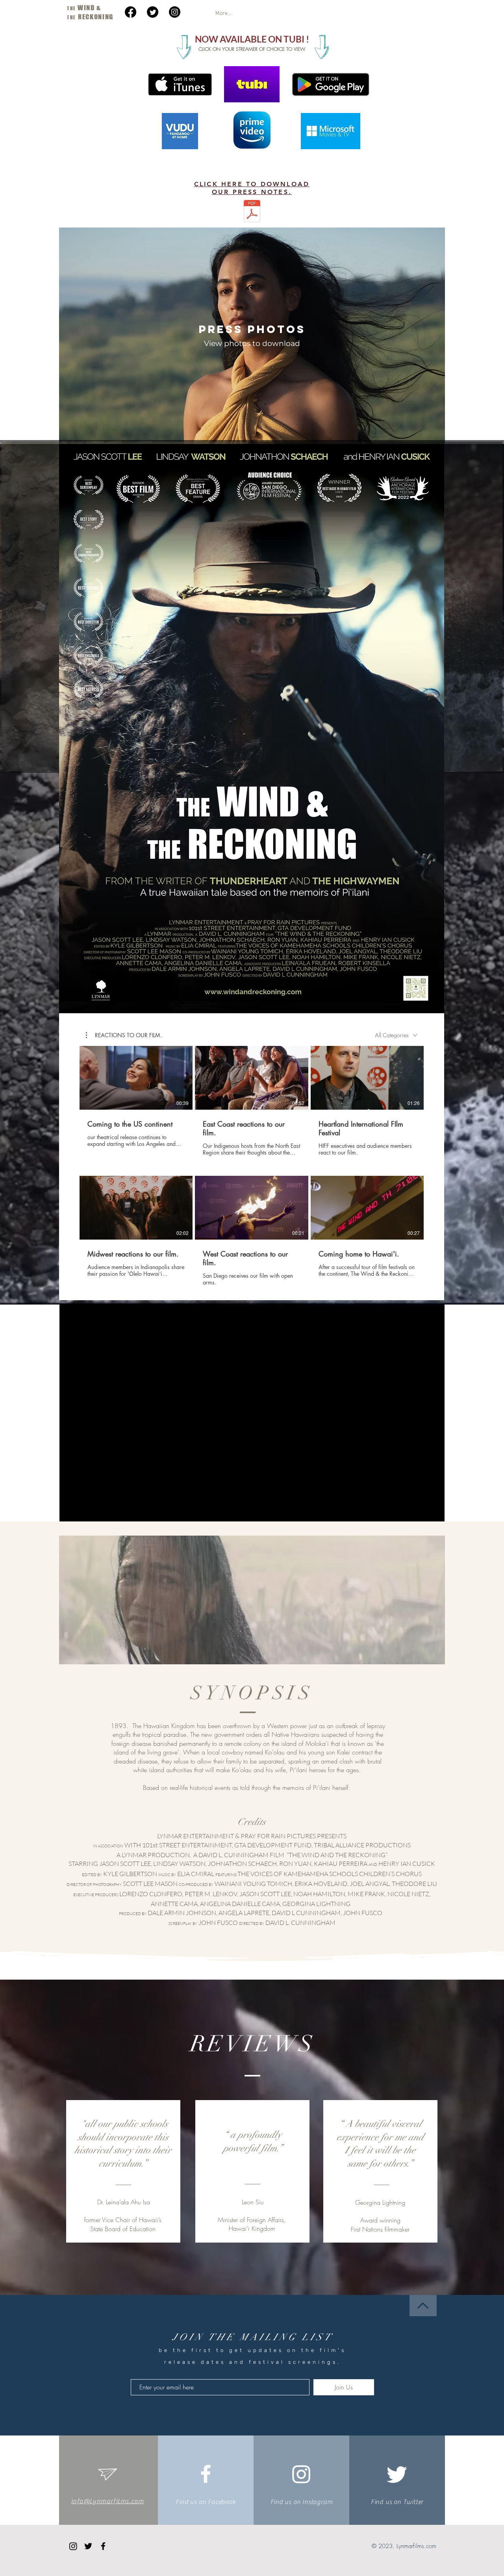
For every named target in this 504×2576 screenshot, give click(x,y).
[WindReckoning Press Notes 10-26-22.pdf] (252, 212)
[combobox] (396, 1035)
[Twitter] (153, 12)
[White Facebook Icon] (206, 2474)
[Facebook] (131, 12)
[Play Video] (136, 1078)
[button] (124, 1035)
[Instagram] (175, 12)
